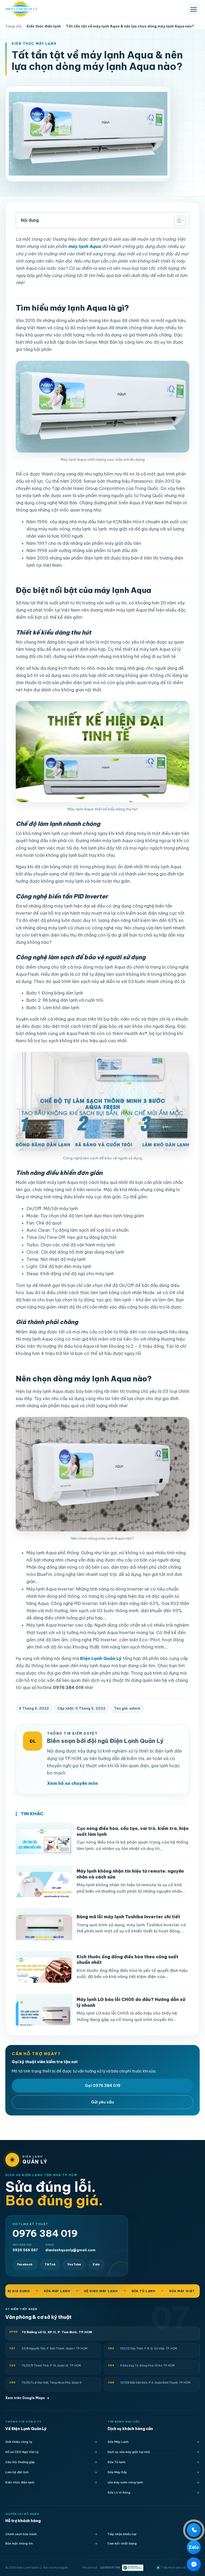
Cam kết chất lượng (122, 2543)
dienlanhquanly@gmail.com (70, 2248)
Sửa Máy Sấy (117, 2472)
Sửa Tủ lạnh (117, 2462)
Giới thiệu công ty (19, 2442)
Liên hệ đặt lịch (17, 2472)
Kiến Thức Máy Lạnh (34, 44)
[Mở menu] (194, 9)
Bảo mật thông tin (19, 2543)
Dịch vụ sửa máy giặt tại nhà (129, 2452)
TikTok (50, 2264)
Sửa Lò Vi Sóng (119, 2492)
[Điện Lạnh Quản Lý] (21, 9)
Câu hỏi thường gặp (20, 2462)
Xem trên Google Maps (27, 2398)
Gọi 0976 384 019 (103, 2085)
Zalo (96, 2264)
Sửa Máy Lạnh (118, 2442)
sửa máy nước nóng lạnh (125, 2482)
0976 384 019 (45, 2234)
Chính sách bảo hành (21, 2534)
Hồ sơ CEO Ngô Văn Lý (22, 2452)
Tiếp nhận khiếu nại (122, 2534)
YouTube (74, 2264)
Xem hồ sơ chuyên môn (72, 1783)
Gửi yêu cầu (102, 2102)
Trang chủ (13, 26)
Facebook (25, 2264)
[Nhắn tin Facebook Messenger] (194, 2564)
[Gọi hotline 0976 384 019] (194, 2530)
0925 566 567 (25, 2248)
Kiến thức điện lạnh (20, 2482)
